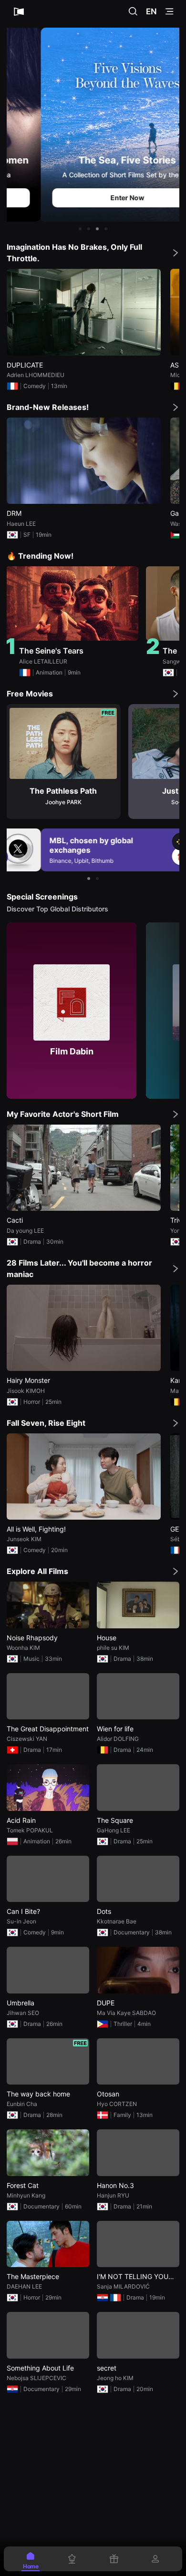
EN (151, 11)
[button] (80, 229)
